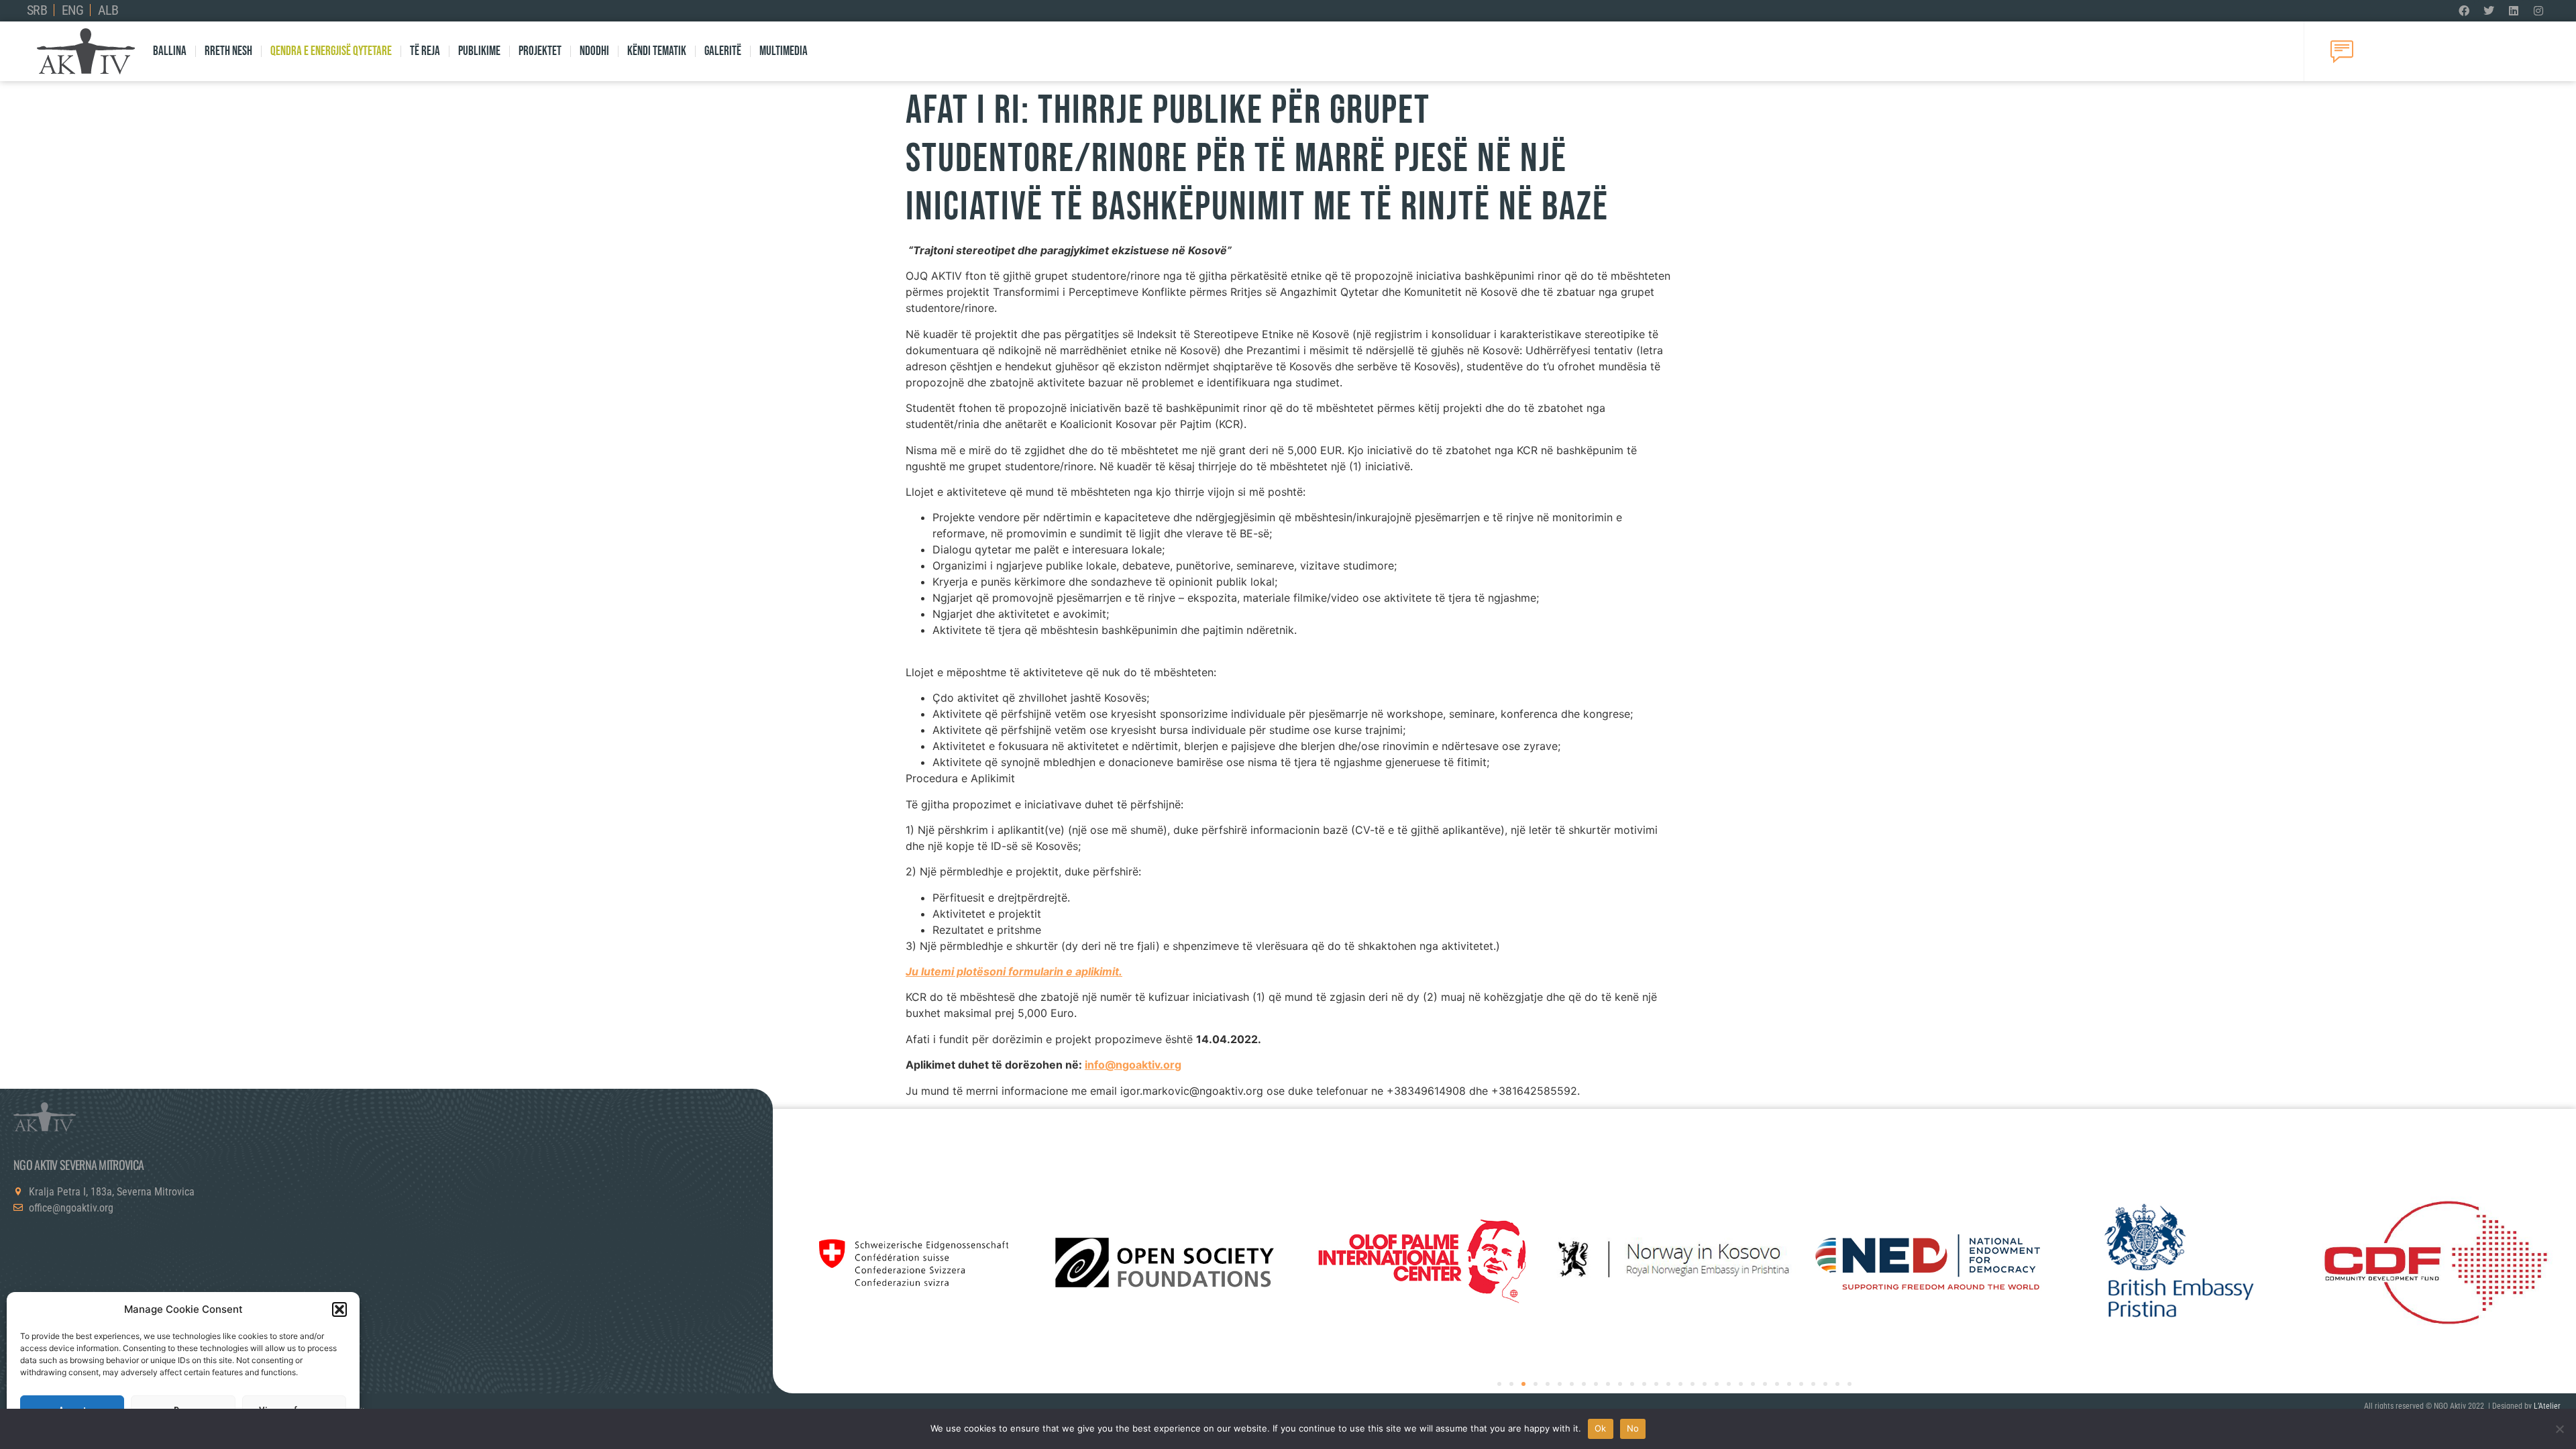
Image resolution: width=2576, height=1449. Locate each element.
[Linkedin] (2514, 11)
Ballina (170, 51)
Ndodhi (594, 51)
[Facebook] (2464, 11)
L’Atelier (2547, 1406)
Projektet (540, 51)
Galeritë (723, 51)
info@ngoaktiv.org (1133, 1065)
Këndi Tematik (657, 51)
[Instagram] (2538, 11)
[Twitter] (2489, 11)
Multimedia (784, 51)
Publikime (479, 51)
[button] (339, 1309)
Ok (1601, 1428)
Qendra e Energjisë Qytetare (331, 51)
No (1633, 1428)
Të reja (425, 51)
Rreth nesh (228, 51)
